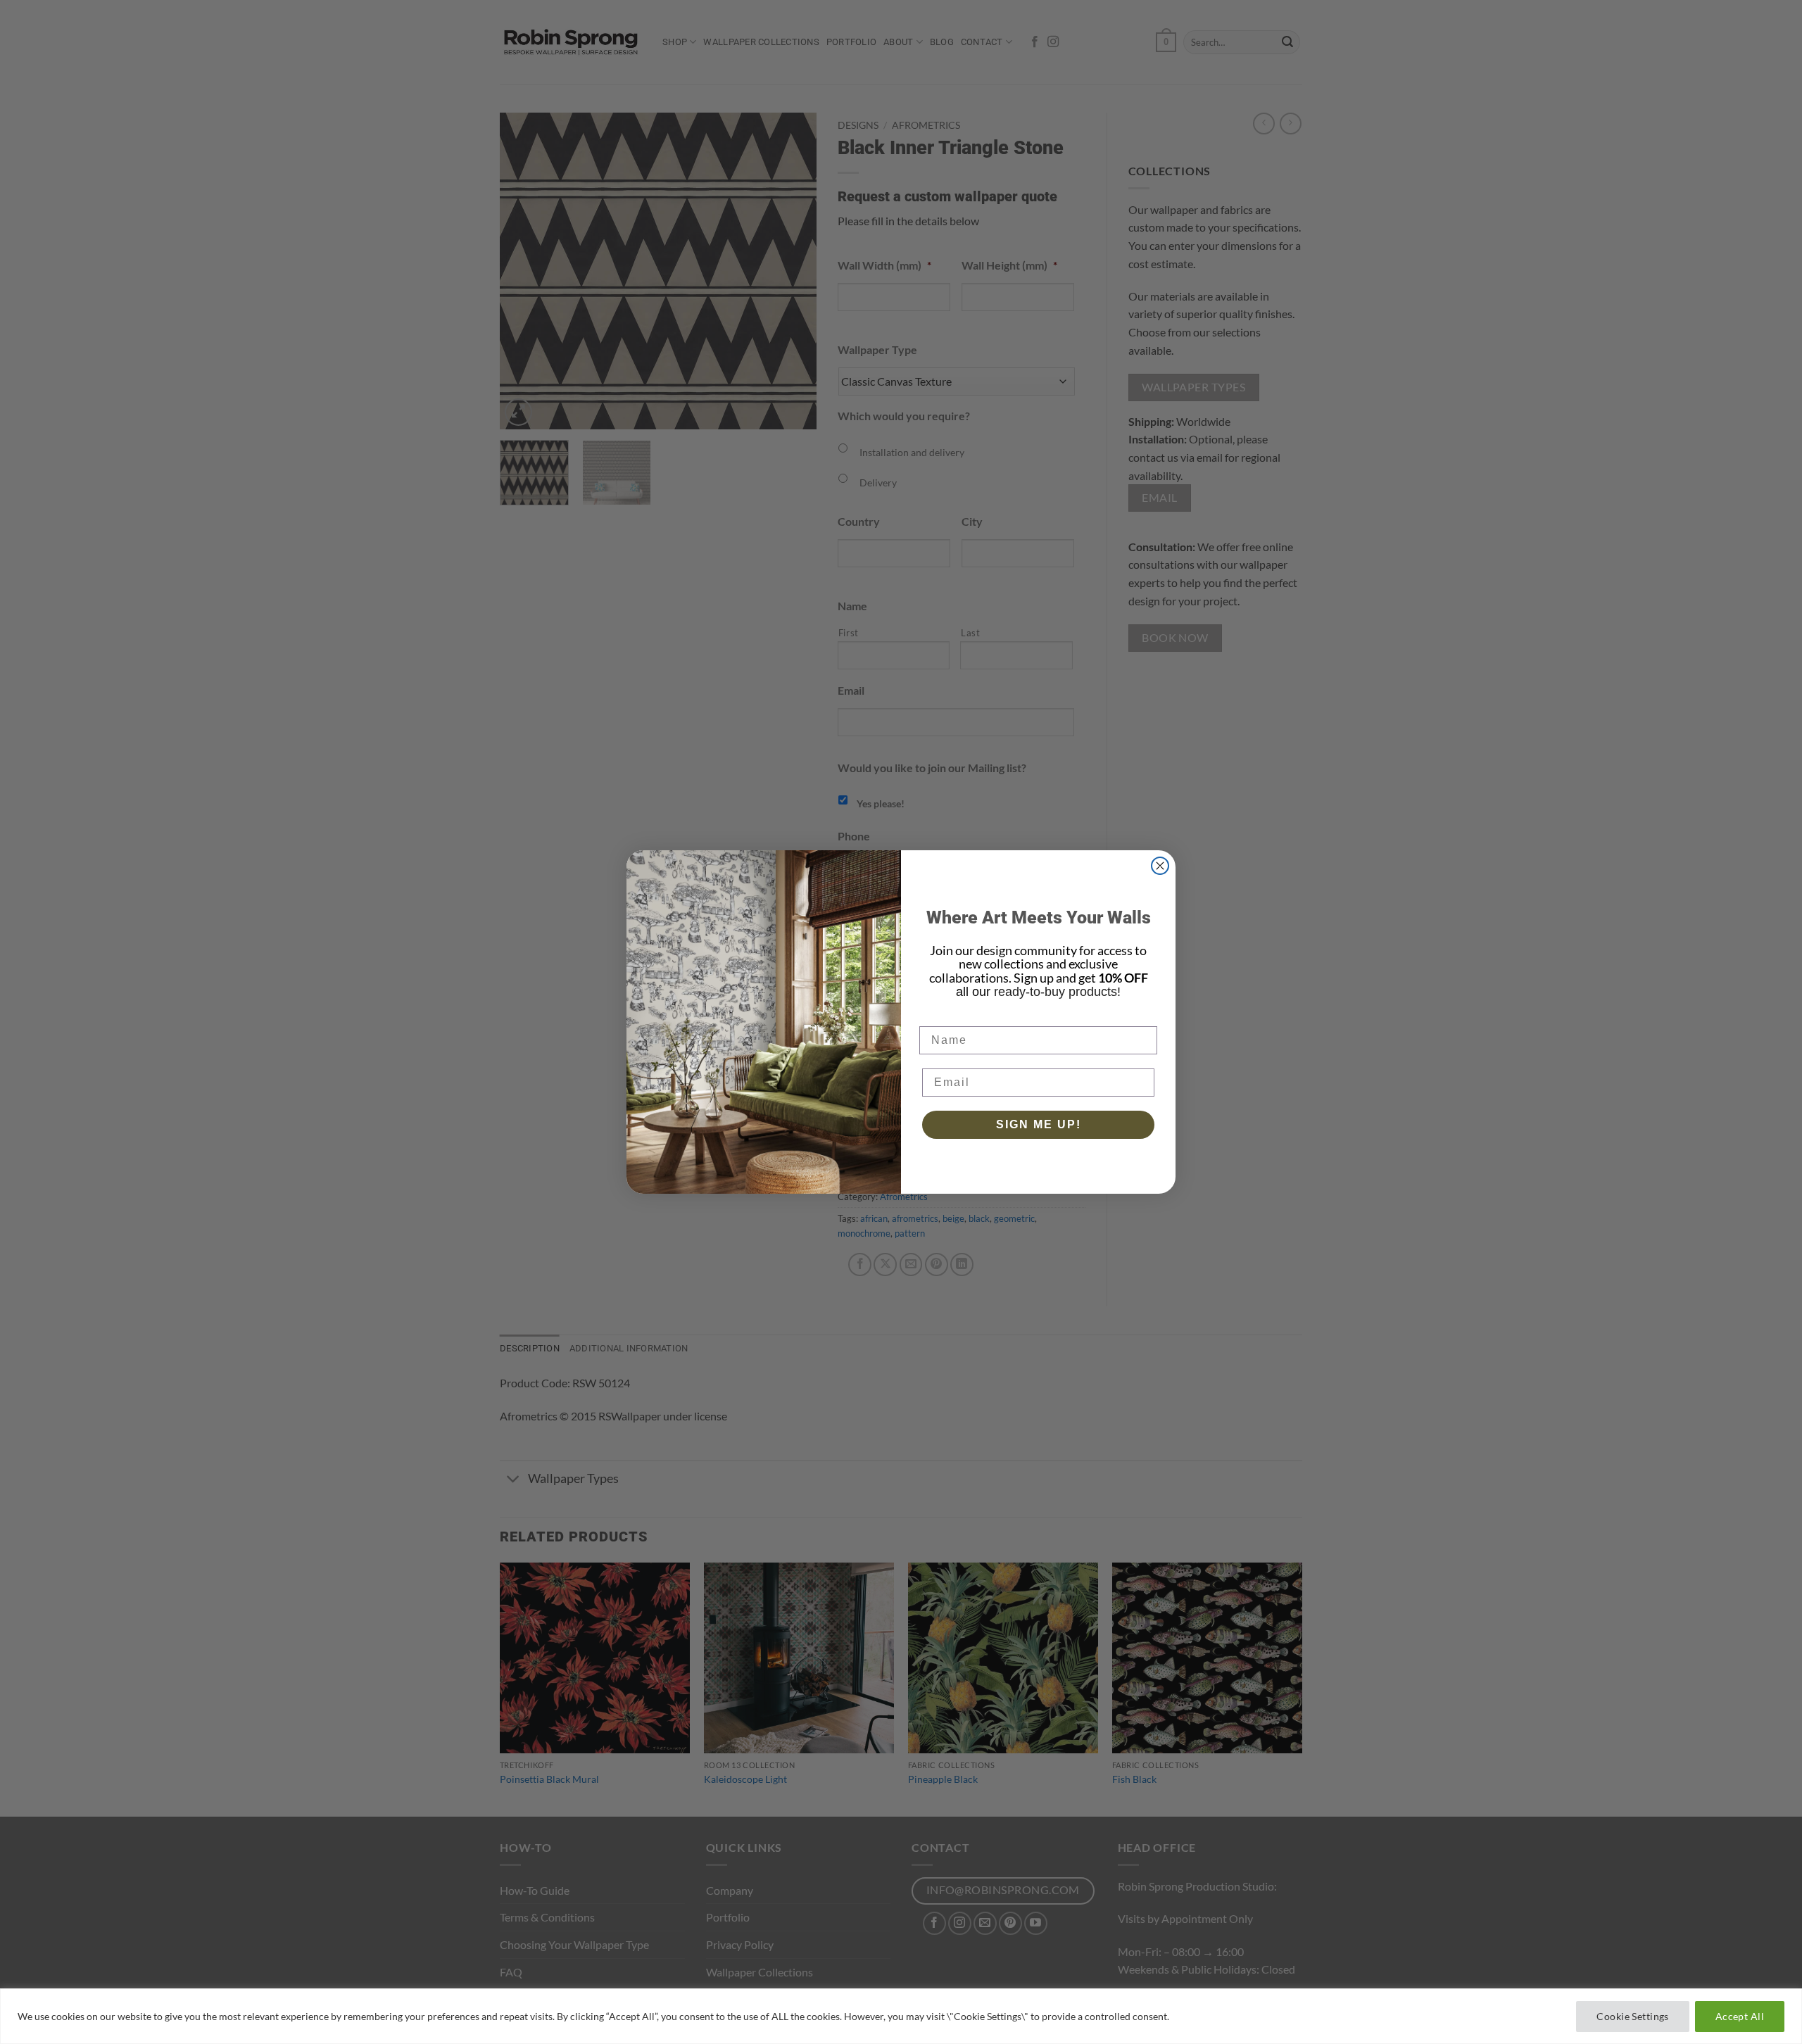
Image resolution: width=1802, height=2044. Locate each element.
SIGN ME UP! (1039, 1124)
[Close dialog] (1160, 866)
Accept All (1740, 2016)
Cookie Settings (1632, 2016)
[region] (901, 2016)
